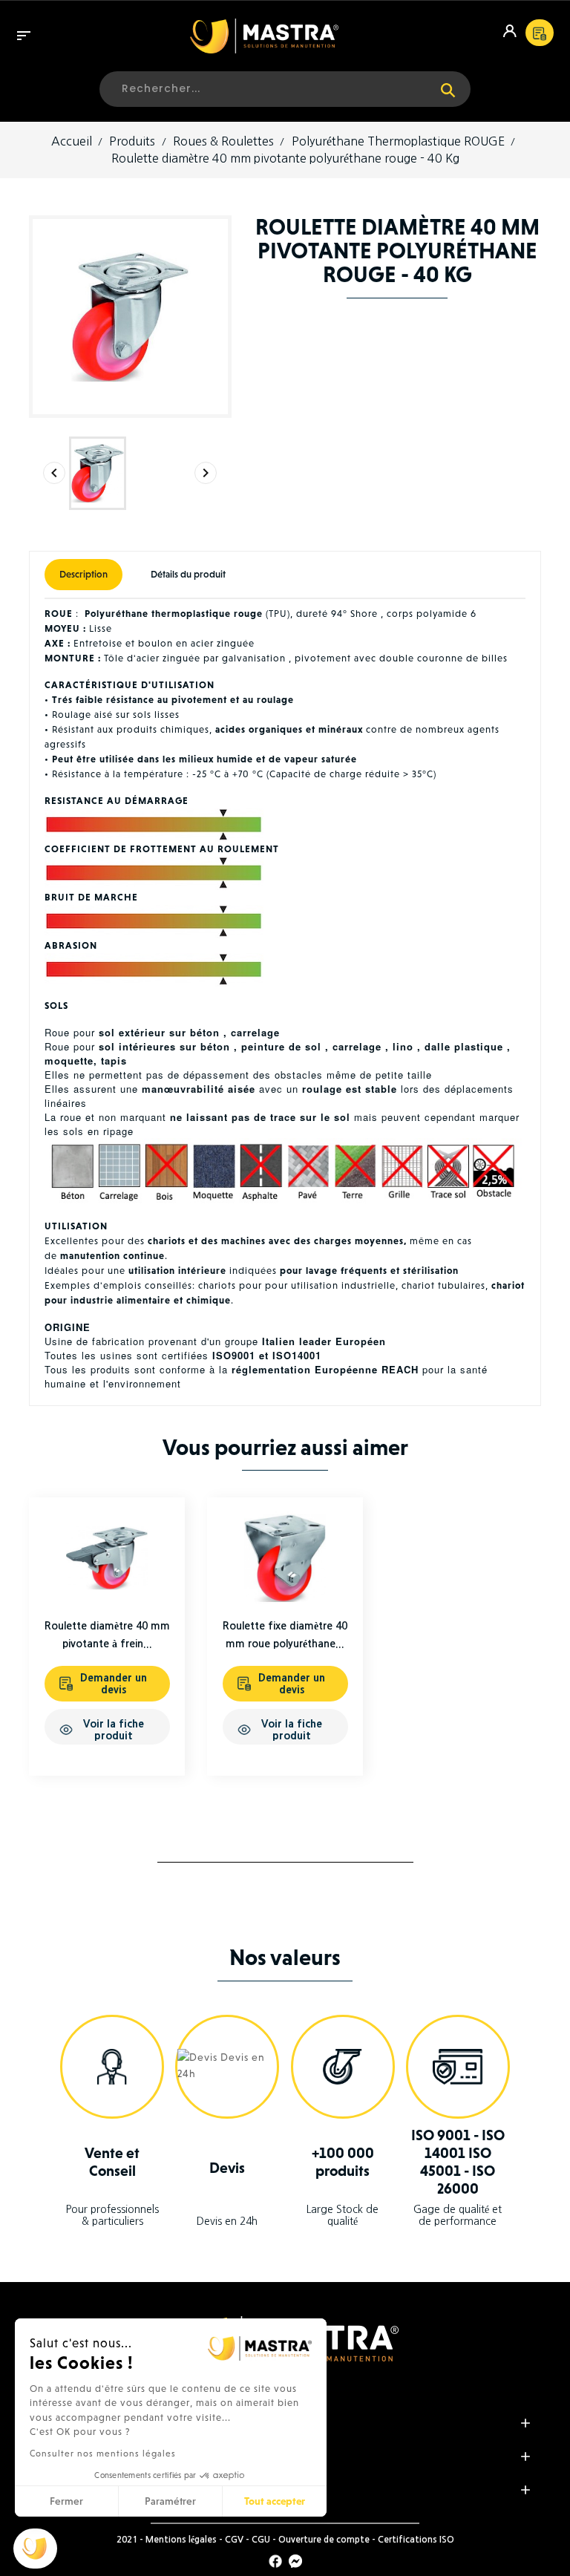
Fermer (66, 2501)
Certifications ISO (416, 2540)
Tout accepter (275, 2501)
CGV (234, 2540)
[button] (35, 2549)
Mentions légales (181, 2540)
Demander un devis (114, 1684)
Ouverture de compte (324, 2540)
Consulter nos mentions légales (103, 2454)
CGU (261, 2540)
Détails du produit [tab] (188, 574)
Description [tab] (83, 574)
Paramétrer (170, 2501)
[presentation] (54, 473)
